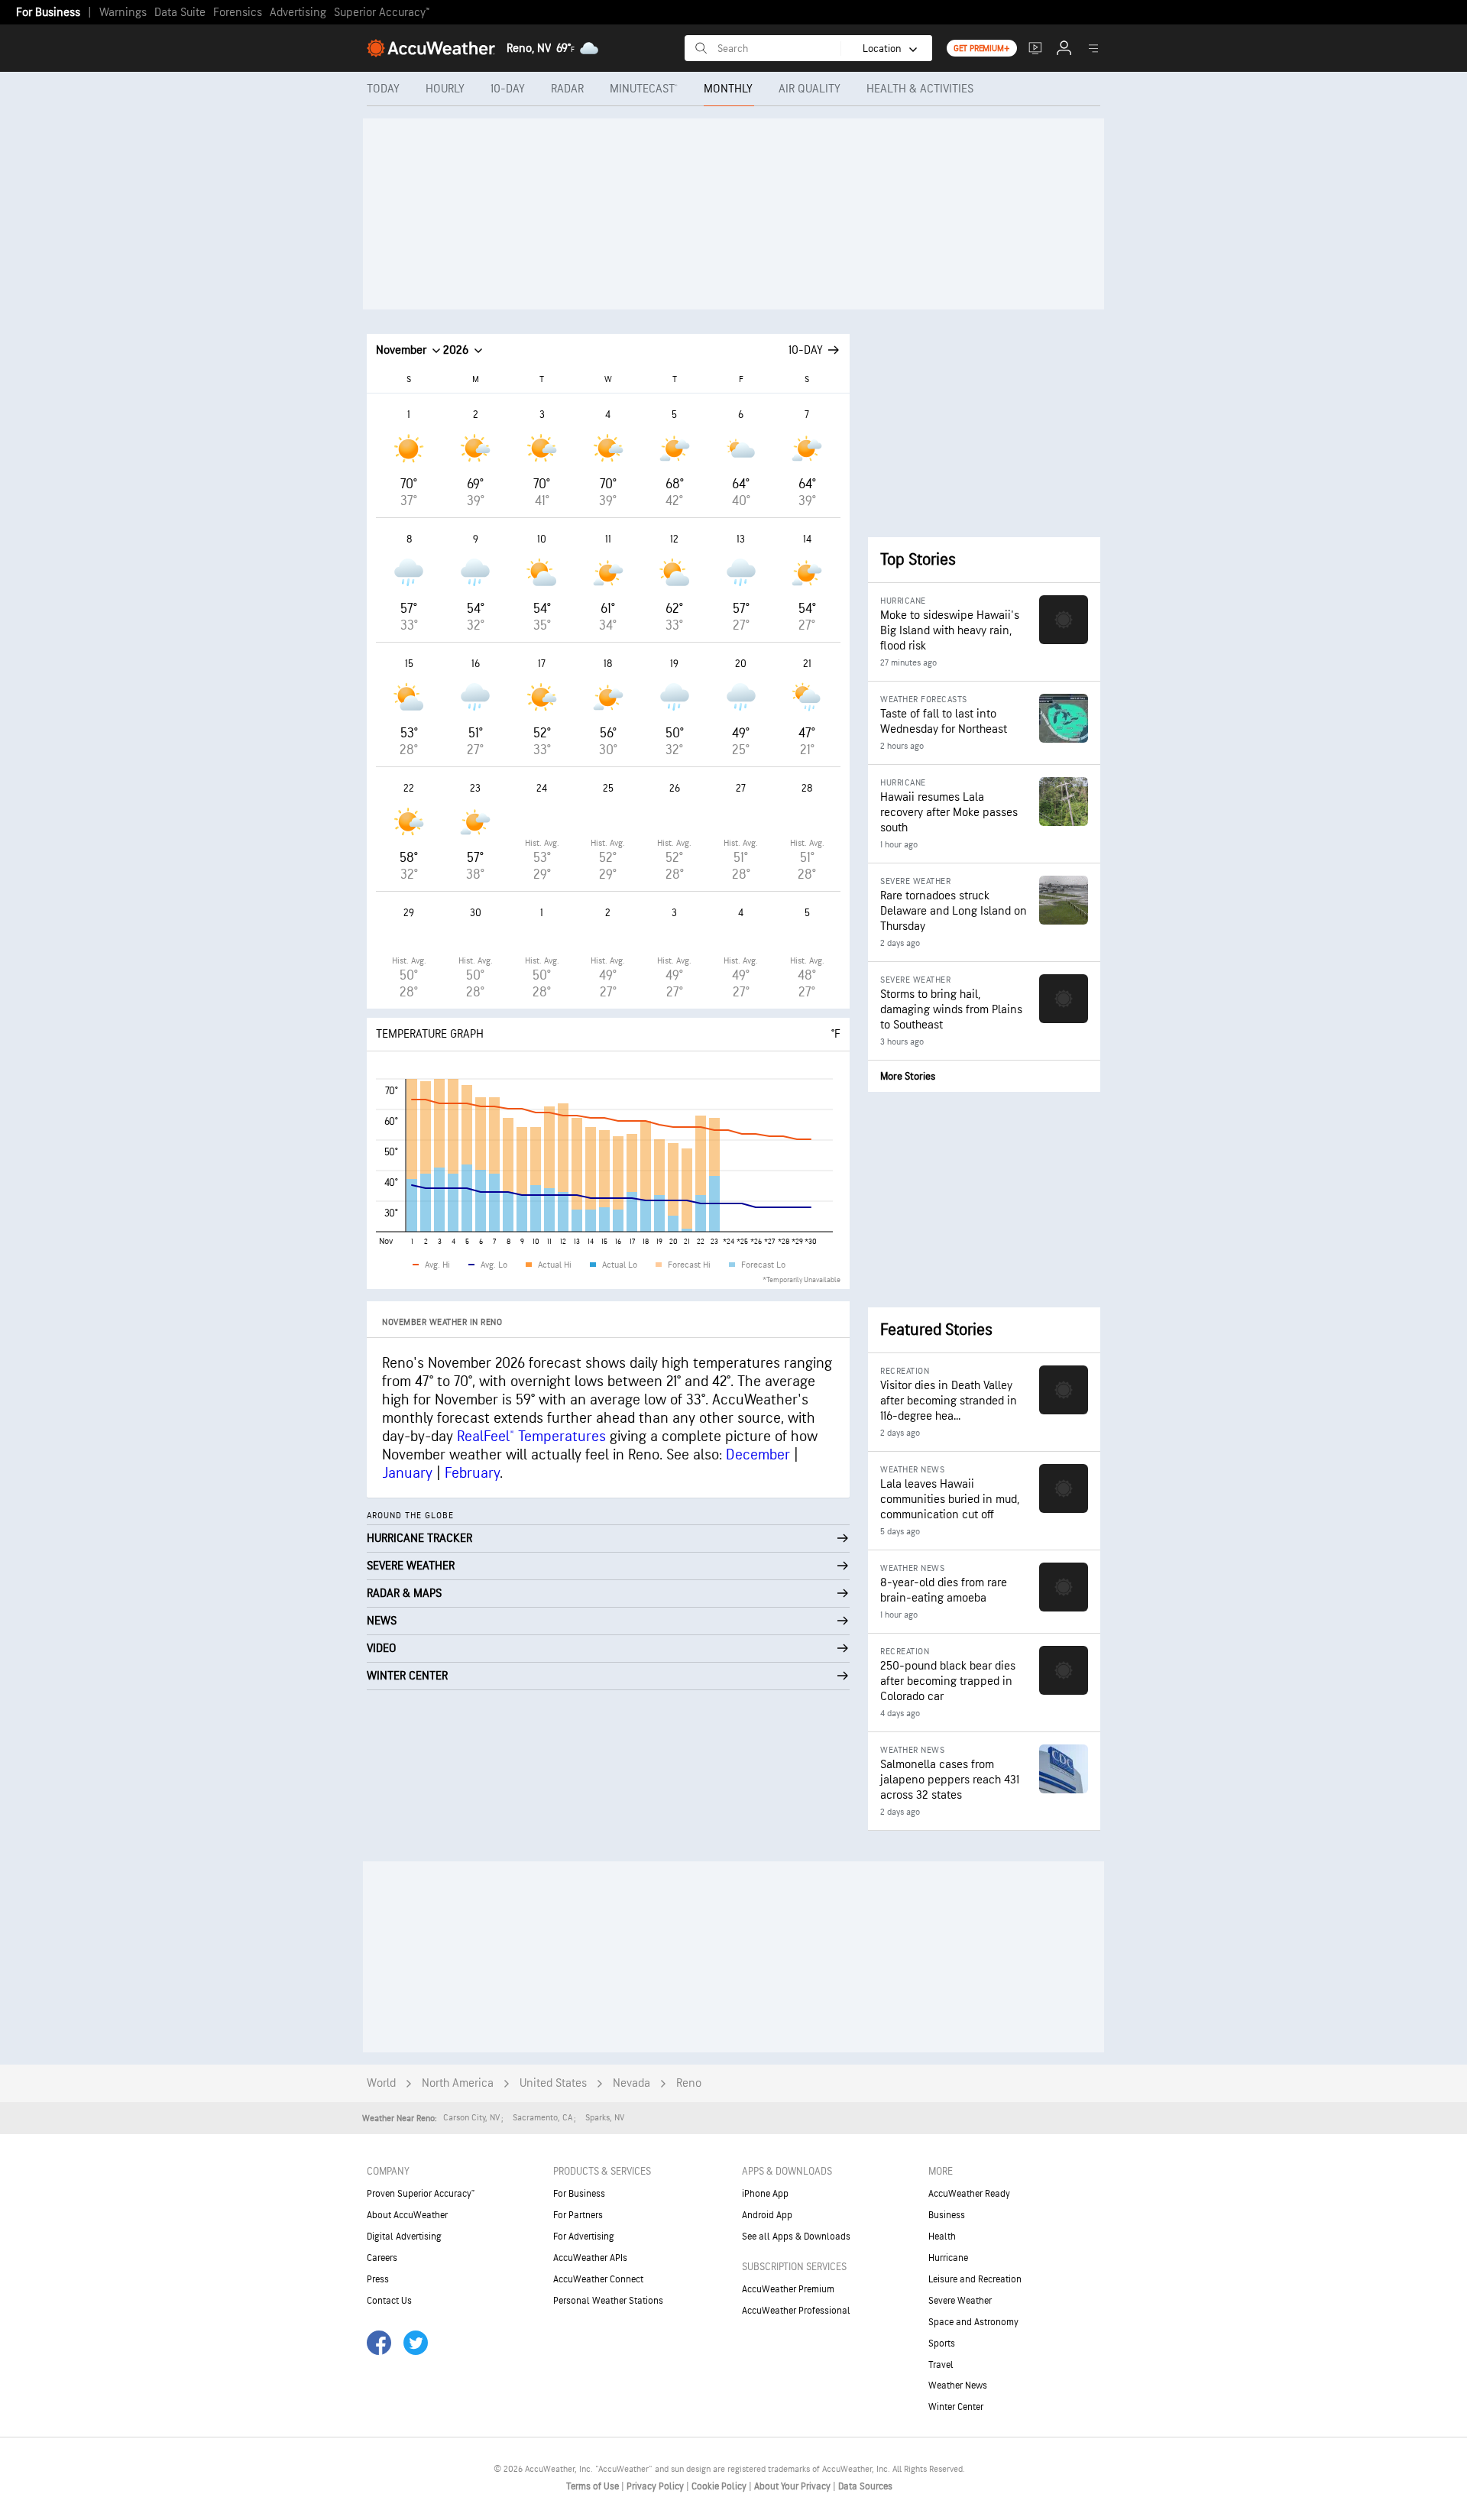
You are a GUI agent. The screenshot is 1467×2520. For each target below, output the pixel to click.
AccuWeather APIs (590, 2258)
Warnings (123, 13)
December (758, 1455)
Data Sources (865, 2486)
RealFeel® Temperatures (531, 1437)
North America (458, 2083)
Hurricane (948, 2258)
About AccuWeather (407, 2215)
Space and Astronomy (973, 2322)
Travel (941, 2365)
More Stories (908, 1076)
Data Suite (180, 13)
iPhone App (765, 2194)
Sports (942, 2343)
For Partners (578, 2215)
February (472, 1473)
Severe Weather (960, 2301)
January (407, 1473)
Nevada (631, 2083)
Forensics (238, 13)
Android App (767, 2215)
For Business (48, 13)
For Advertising (584, 2237)
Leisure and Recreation (975, 2279)
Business (947, 2215)
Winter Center (956, 2407)
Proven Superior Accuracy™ (421, 2194)
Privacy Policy (656, 2486)
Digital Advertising (404, 2237)
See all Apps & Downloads (796, 2237)
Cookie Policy (720, 2486)
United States (553, 2083)
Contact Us (389, 2301)
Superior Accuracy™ (382, 13)
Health (942, 2237)
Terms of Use (594, 2486)
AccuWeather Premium (788, 2289)
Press (378, 2279)
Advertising (298, 13)
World (381, 2083)
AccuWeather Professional (796, 2311)
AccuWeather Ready (969, 2194)
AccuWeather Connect (598, 2279)
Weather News (958, 2386)
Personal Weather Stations (608, 2301)
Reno (689, 2083)
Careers (382, 2258)
